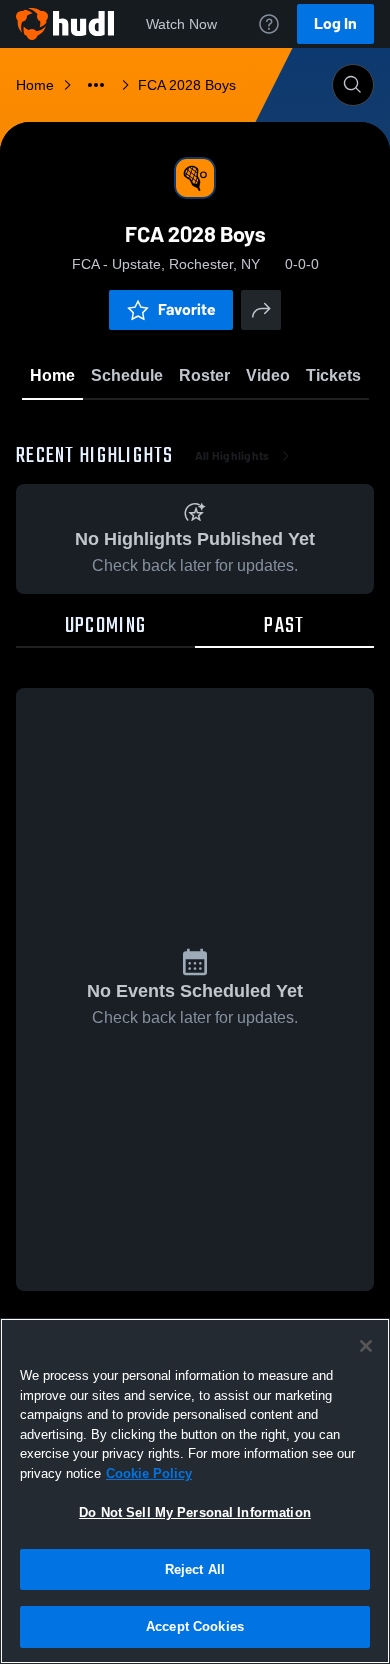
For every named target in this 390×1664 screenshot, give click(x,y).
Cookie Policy (149, 1473)
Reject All (195, 1569)
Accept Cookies (195, 1626)
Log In (335, 23)
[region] (195, 1491)
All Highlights (232, 456)
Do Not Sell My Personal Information (195, 1512)
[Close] (366, 1346)
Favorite (187, 309)
